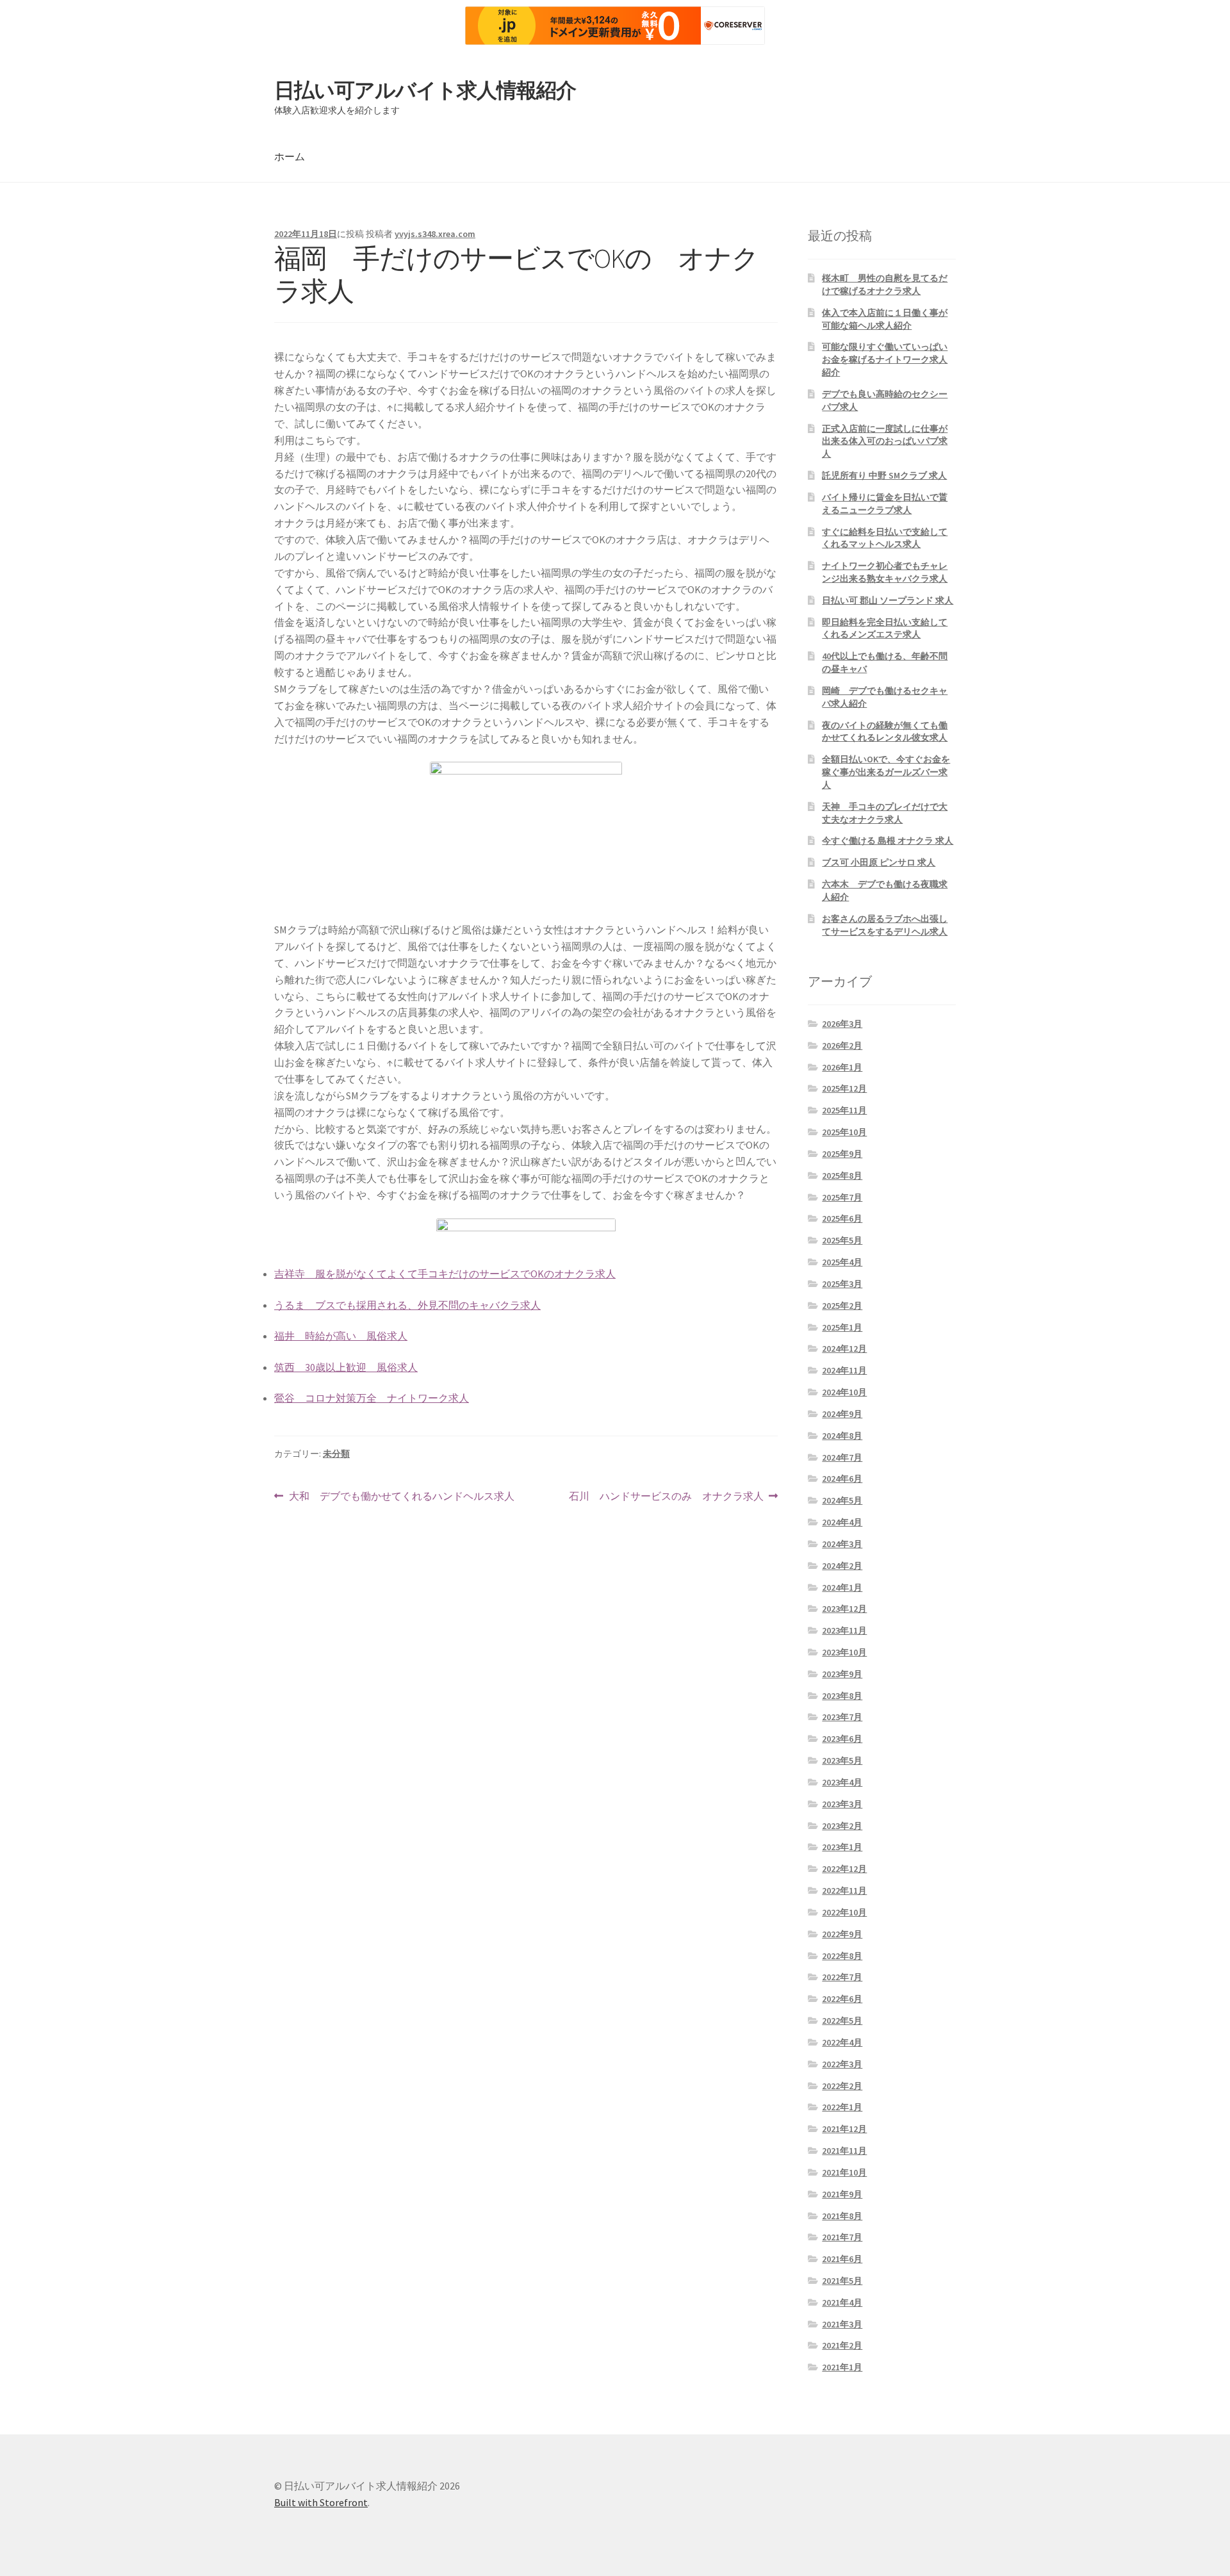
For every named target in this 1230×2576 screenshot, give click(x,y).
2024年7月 (842, 1457)
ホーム (290, 156)
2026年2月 (842, 1046)
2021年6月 (842, 2259)
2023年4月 (842, 1782)
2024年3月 (842, 1544)
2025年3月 (842, 1284)
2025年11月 (844, 1110)
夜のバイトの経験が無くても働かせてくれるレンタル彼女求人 (885, 732)
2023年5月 (842, 1760)
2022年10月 (844, 1912)
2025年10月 (844, 1132)
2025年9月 (842, 1154)
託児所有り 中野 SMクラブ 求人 (884, 475)
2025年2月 (842, 1306)
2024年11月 (844, 1370)
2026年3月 (842, 1024)
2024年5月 (842, 1500)
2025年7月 (842, 1197)
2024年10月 (844, 1392)
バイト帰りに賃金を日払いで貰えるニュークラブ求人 (885, 504)
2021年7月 (842, 2237)
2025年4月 (842, 1262)
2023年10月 (844, 1652)
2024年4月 (842, 1522)
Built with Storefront (321, 2502)
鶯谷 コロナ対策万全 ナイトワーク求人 (372, 1398)
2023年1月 (842, 1847)
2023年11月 (844, 1630)
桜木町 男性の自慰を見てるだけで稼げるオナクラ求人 (885, 284)
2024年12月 (844, 1349)
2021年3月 (842, 2324)
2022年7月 (842, 1977)
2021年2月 (842, 2345)
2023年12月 (844, 1609)
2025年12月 (844, 1088)
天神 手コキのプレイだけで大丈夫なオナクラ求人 (885, 813)
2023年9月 (842, 1674)
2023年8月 (842, 1696)
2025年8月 (842, 1176)
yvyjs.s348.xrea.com (435, 234)
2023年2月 (842, 1826)
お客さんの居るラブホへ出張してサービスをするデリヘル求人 (885, 925)
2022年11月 (844, 1891)
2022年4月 (842, 2042)
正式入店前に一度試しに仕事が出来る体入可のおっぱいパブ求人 (885, 441)
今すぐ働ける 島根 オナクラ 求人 (888, 841)
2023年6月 (842, 1739)
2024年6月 (842, 1479)
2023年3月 (842, 1804)
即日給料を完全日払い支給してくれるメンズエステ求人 (885, 628)
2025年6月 (842, 1218)
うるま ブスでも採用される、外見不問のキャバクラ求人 (407, 1305)
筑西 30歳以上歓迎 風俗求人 (346, 1367)
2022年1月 (842, 2107)
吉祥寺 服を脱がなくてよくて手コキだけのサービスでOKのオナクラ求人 (445, 1274)
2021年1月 (842, 2367)
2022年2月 (842, 2086)
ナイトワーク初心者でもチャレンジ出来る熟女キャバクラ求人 (885, 572)
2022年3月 (842, 2064)
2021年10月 (844, 2172)
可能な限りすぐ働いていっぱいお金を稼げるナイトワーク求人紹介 (885, 359)
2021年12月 (844, 2129)
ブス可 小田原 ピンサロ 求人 (879, 862)
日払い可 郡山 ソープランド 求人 (888, 600)
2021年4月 (842, 2302)
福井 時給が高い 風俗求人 (341, 1336)
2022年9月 (842, 1934)
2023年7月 (842, 1717)
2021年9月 (842, 2194)
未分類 (336, 1454)
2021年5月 (842, 2281)
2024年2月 (842, 1566)
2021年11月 (844, 2151)
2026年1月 (842, 1067)
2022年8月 (842, 1956)
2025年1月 (842, 1327)
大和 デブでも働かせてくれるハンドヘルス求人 (401, 1497)
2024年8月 (842, 1436)
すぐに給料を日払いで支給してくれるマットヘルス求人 (885, 538)
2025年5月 (842, 1240)
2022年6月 (842, 1999)
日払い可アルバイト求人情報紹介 (425, 90)
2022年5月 (842, 2021)
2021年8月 (842, 2216)
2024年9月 (842, 1414)
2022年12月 (844, 1869)
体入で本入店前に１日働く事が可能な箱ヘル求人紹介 (885, 319)
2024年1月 (842, 1587)
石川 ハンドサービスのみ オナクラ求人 (666, 1497)
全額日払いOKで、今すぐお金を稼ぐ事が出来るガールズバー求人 (886, 772)
